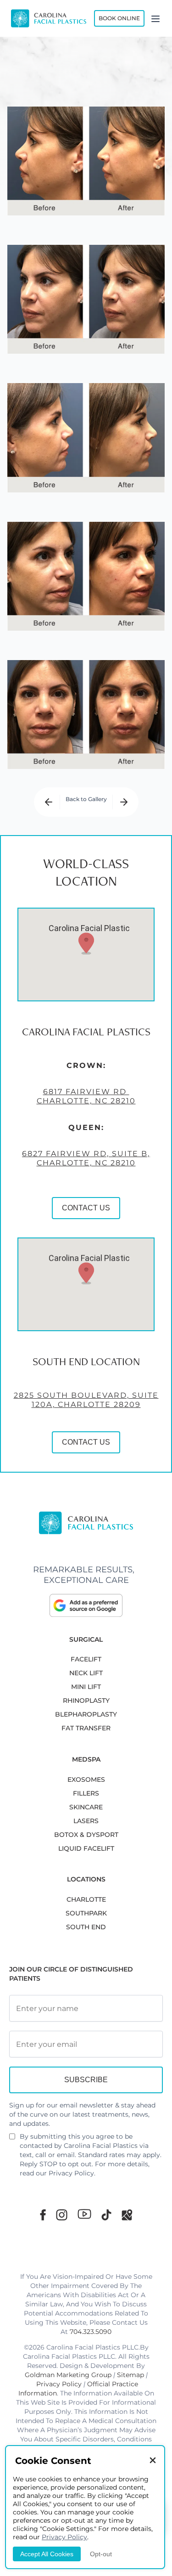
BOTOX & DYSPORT (86, 1835)
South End (86, 1927)
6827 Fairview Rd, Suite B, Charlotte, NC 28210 (86, 1158)
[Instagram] (62, 2215)
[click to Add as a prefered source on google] (86, 1605)
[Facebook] (43, 2215)
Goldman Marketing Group (68, 2375)
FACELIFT (86, 1659)
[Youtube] (84, 2214)
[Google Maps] (127, 2215)
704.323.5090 (91, 2332)
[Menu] (155, 18)
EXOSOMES (86, 1779)
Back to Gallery (86, 799)
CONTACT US (86, 1208)
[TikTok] (106, 2215)
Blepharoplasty (86, 1714)
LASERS (86, 1821)
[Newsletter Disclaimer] (12, 2140)
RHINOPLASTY (86, 1700)
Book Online (119, 18)
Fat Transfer (86, 1728)
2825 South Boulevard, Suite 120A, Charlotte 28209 (86, 1400)
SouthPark (86, 1913)
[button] (86, 943)
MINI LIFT (86, 1687)
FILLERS (86, 1793)
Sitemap (130, 2375)
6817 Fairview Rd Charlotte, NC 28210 (86, 1096)
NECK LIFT (86, 1673)
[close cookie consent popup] (153, 2461)
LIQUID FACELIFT (86, 1848)
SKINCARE (86, 1807)
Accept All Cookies (47, 2554)
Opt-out (101, 2554)
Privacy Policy (71, 2173)
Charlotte (86, 1899)
